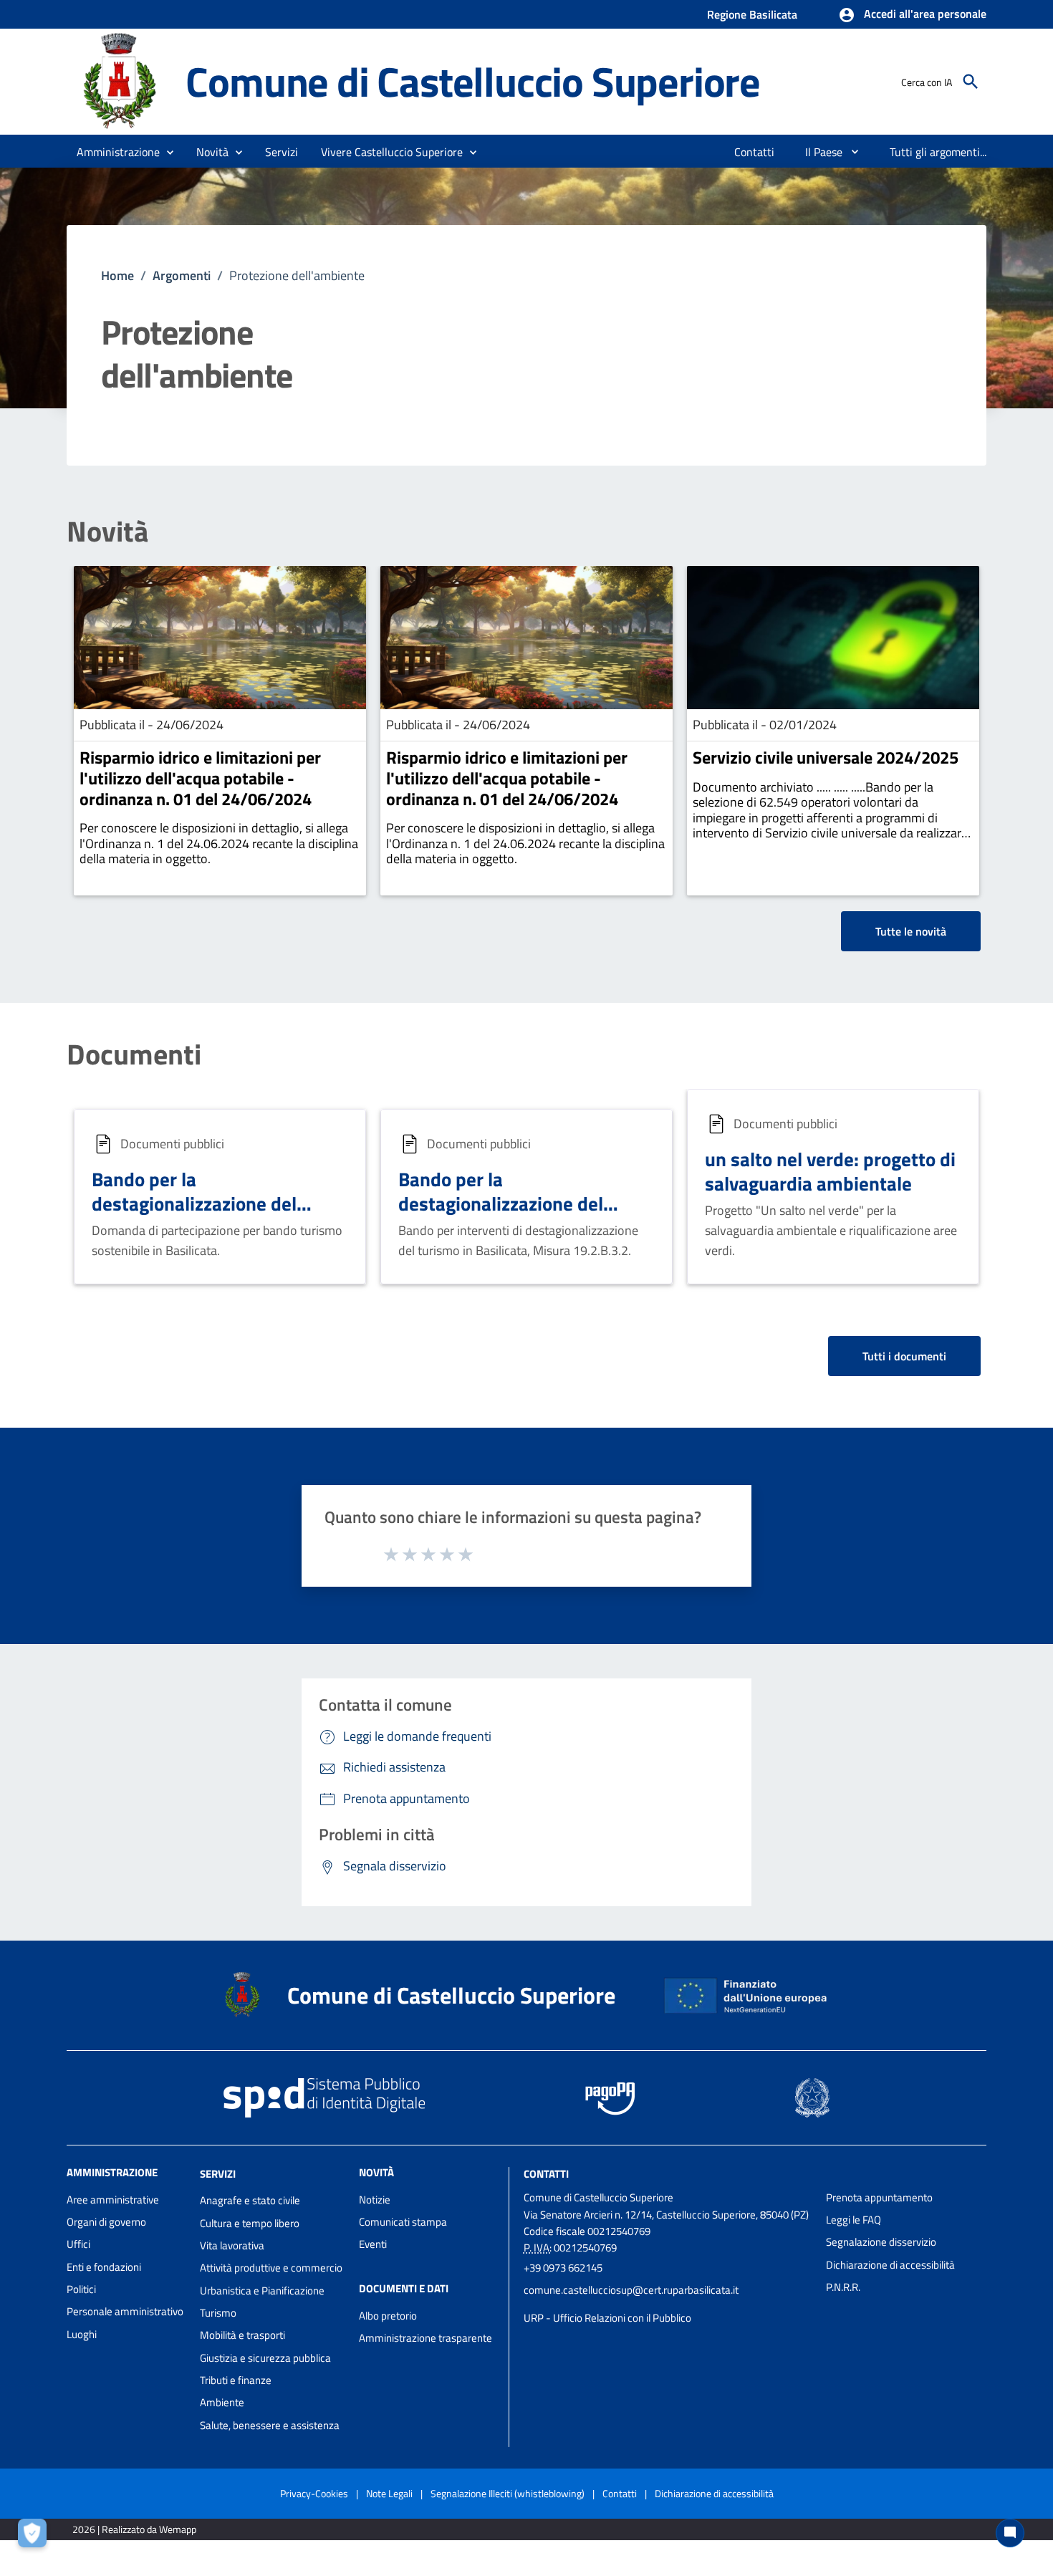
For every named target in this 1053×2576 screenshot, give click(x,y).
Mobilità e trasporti (242, 2335)
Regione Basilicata (752, 14)
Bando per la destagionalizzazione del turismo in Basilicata (194, 1203)
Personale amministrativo (125, 2311)
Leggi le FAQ (854, 2220)
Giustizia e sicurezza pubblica (265, 2358)
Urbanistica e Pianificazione (262, 2291)
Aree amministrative (113, 2200)
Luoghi (82, 2334)
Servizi (218, 2173)
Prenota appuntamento (879, 2197)
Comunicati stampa (403, 2222)
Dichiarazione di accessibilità (890, 2265)
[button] (912, 15)
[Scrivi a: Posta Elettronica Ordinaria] (668, 2304)
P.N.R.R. (843, 2287)
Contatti (546, 2173)
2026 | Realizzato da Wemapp (134, 2529)
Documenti (134, 1054)
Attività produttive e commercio (271, 2268)
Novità (107, 532)
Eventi (373, 2244)
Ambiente (222, 2402)
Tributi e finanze (236, 2380)
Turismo (218, 2313)
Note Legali (389, 2493)
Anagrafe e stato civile (250, 2200)
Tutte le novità (911, 931)
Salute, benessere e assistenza (270, 2425)
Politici (81, 2289)
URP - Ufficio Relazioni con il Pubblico (607, 2318)
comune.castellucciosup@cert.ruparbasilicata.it (631, 2290)
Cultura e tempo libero (250, 2223)
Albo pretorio (388, 2316)
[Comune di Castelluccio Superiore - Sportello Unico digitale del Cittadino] (120, 81)
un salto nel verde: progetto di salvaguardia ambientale (830, 1171)
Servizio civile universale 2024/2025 (826, 757)
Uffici (78, 2244)
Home (117, 275)
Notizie (375, 2200)
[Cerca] (971, 82)
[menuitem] (755, 152)
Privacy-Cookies (314, 2493)
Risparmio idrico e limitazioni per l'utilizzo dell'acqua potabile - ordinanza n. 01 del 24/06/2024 (200, 778)
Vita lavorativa (232, 2245)
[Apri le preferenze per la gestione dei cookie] (36, 2537)
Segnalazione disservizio (881, 2242)
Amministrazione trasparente (425, 2338)
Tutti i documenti (904, 1356)
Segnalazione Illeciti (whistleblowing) (508, 2493)
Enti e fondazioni (104, 2267)
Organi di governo (106, 2222)
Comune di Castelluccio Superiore (473, 81)
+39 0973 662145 (563, 2268)
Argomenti (182, 275)
